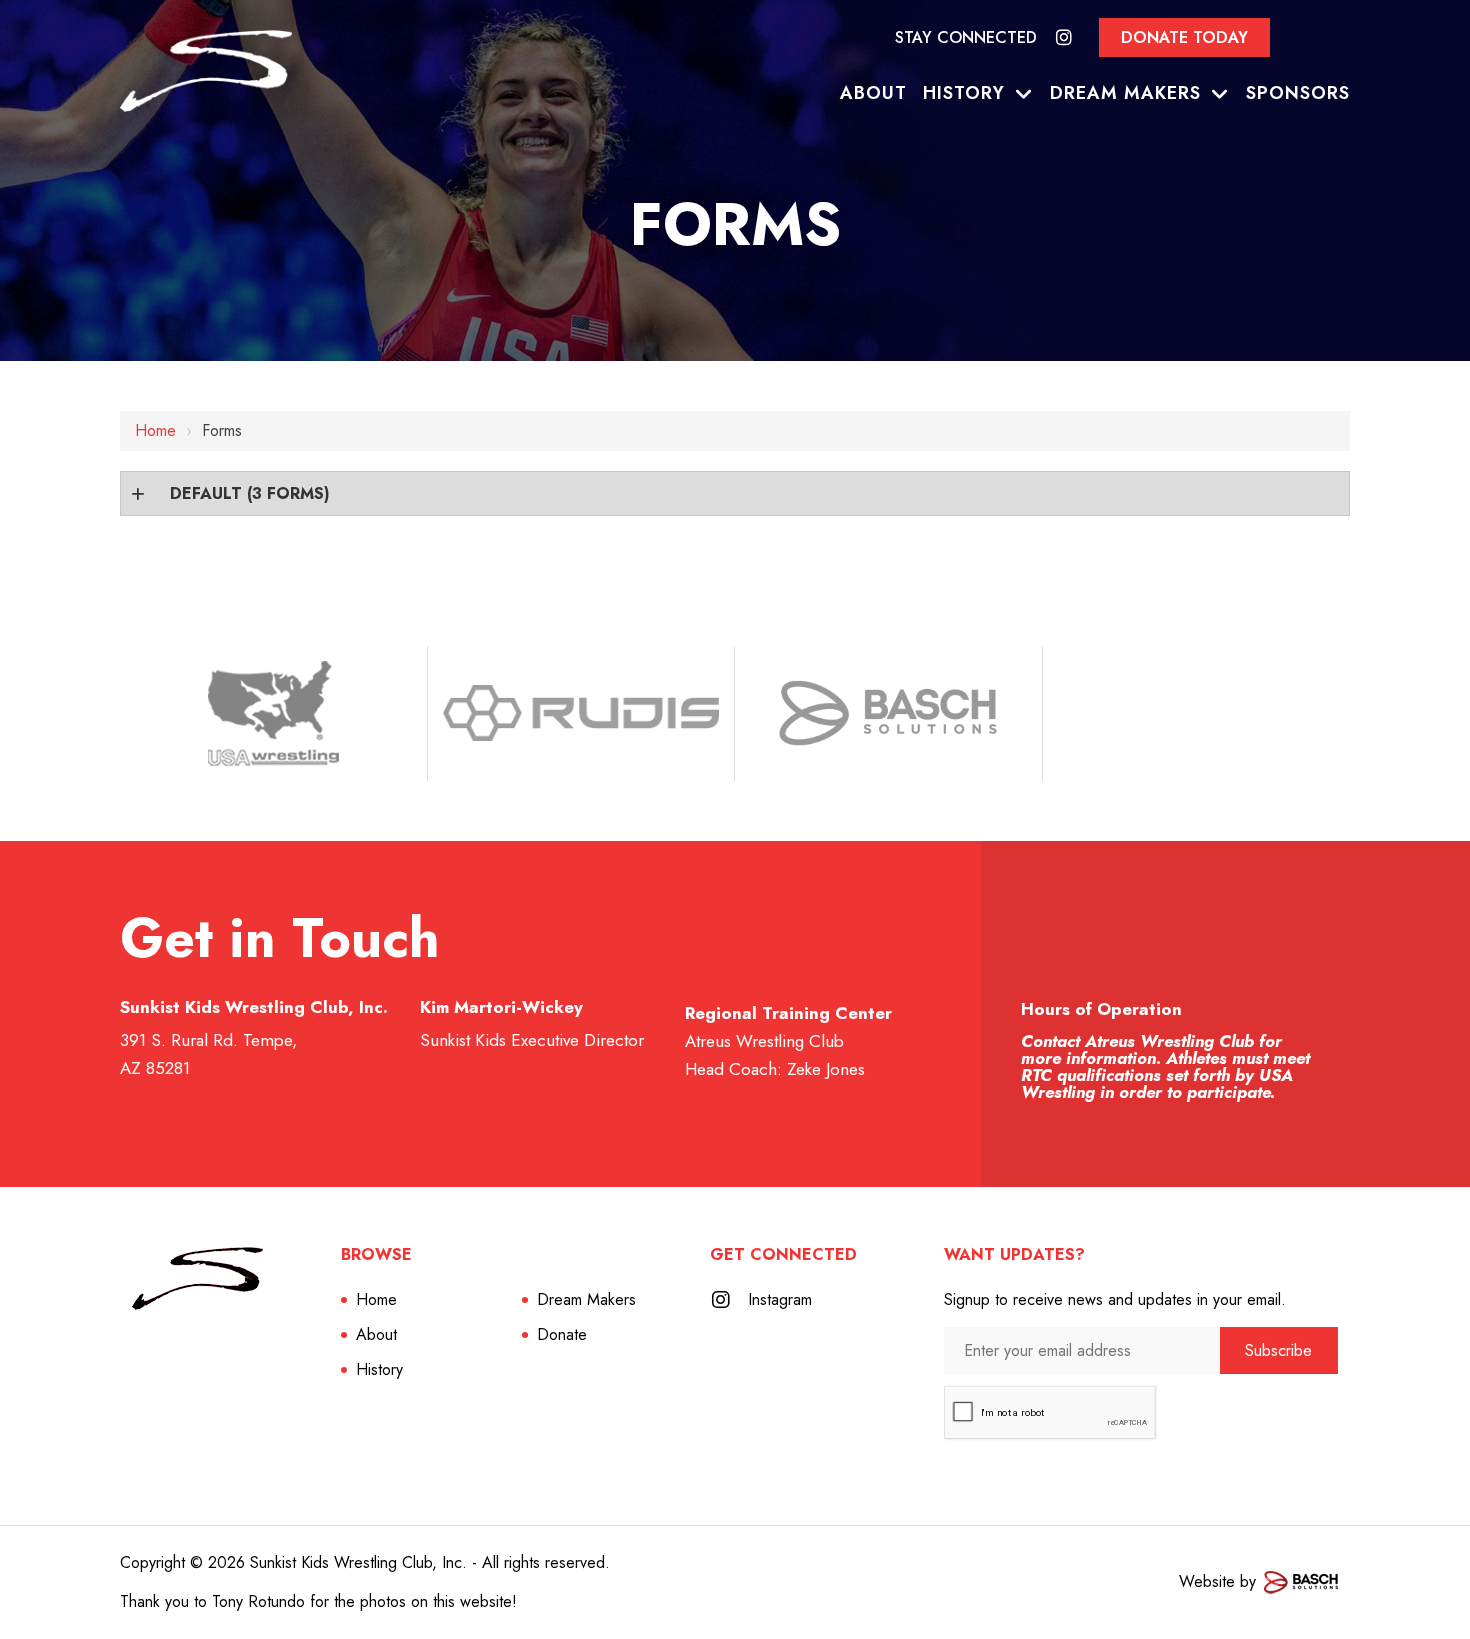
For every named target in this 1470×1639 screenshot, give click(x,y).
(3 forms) (250, 493)
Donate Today (1184, 37)
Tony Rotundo (258, 1601)
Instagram (780, 1299)
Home (155, 430)
